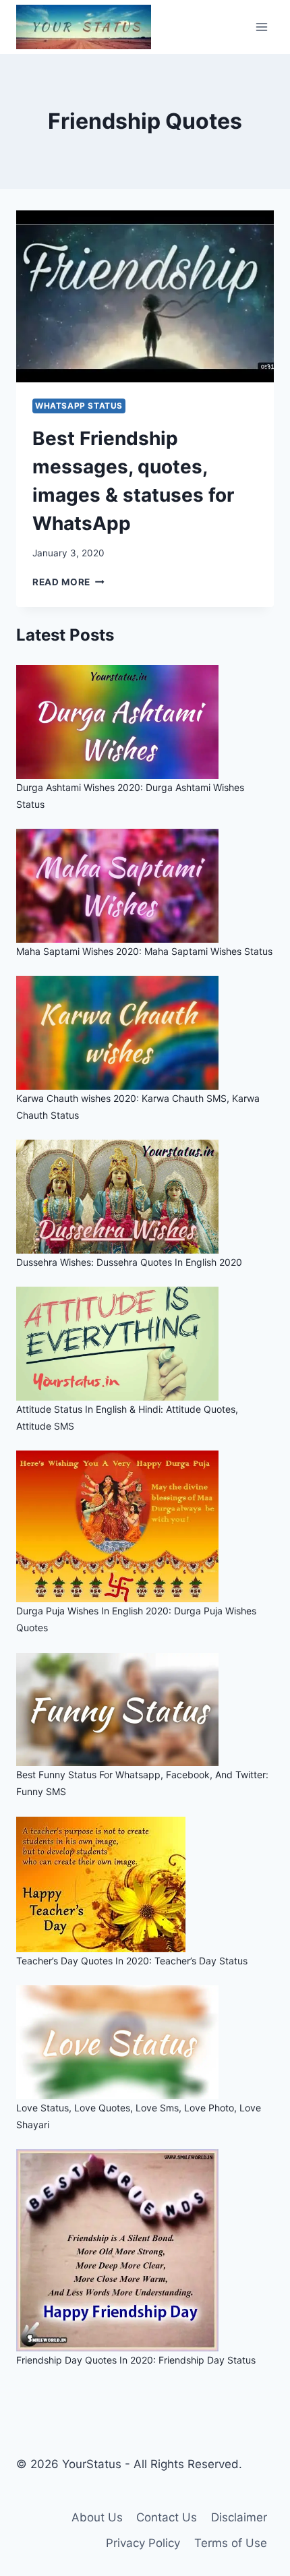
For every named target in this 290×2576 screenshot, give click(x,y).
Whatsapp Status (79, 406)
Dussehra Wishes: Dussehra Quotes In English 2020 (129, 1262)
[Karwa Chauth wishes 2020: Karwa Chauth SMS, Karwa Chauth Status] (145, 1033)
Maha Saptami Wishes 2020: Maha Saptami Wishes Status (144, 951)
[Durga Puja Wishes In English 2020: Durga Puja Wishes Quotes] (145, 1526)
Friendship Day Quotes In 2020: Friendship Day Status (136, 2360)
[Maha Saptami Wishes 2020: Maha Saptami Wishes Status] (145, 886)
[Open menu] (261, 27)
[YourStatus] (84, 27)
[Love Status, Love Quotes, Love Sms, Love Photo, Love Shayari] (145, 2042)
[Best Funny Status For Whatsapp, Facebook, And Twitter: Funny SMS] (145, 1710)
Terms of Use (231, 2543)
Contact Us (167, 2517)
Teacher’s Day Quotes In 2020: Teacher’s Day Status (132, 1961)
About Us (97, 2517)
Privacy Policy (143, 2543)
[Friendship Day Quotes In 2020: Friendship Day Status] (145, 2250)
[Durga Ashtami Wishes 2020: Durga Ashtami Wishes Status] (145, 722)
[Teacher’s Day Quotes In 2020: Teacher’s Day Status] (145, 1884)
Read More (68, 582)
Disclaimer (239, 2517)
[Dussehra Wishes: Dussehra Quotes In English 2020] (145, 1197)
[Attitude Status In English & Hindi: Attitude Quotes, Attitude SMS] (145, 1344)
